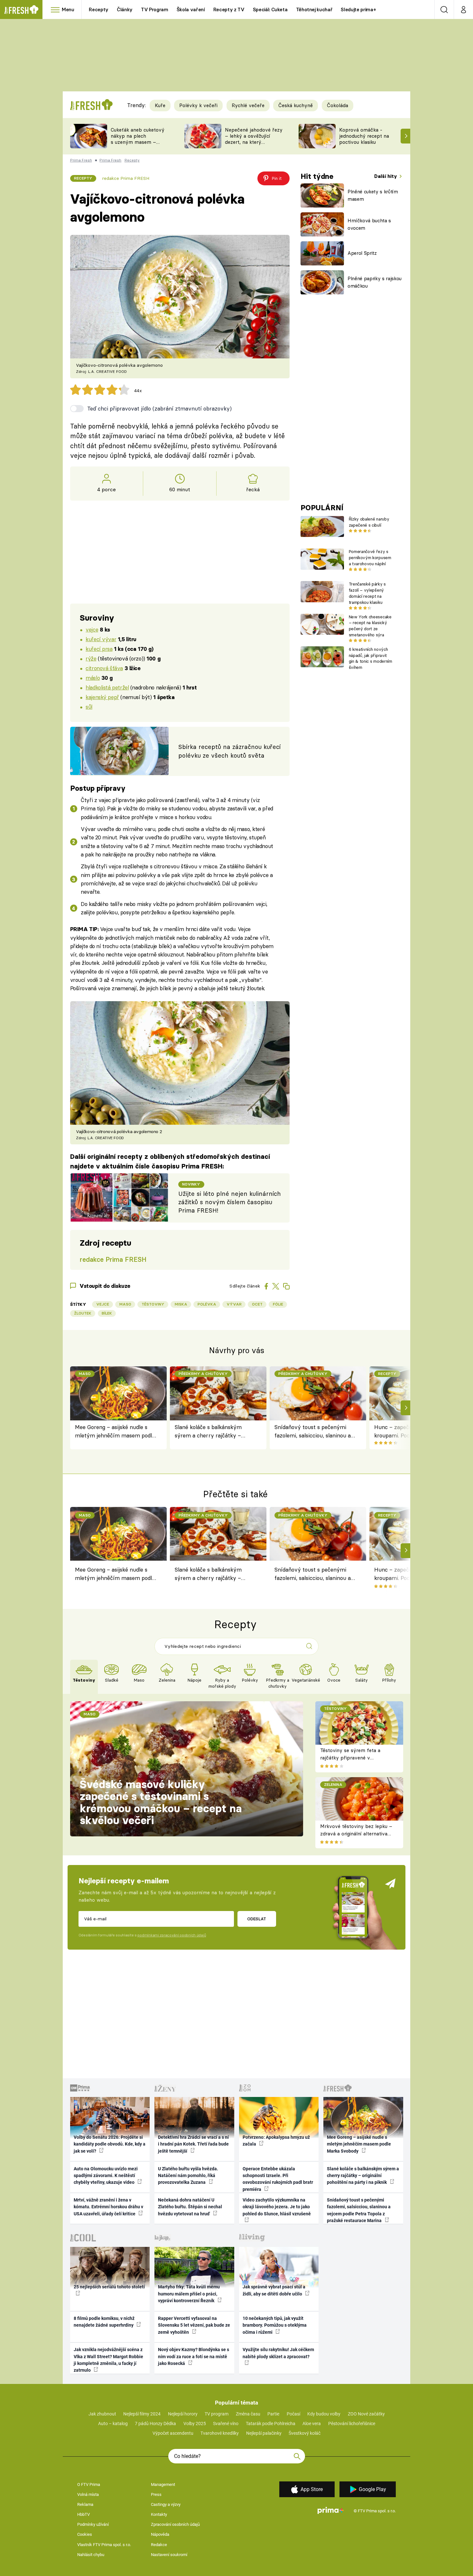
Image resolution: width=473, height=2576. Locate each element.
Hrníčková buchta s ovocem (369, 224)
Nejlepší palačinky (264, 2433)
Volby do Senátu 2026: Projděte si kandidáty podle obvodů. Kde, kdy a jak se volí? (110, 2144)
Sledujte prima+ (358, 9)
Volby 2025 (195, 2424)
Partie (273, 2414)
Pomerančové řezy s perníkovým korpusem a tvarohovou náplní (370, 558)
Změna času (248, 2414)
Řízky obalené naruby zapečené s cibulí (369, 522)
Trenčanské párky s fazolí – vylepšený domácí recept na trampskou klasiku (367, 593)
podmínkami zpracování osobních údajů (172, 1935)
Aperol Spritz (362, 253)
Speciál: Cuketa (270, 9)
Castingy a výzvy (166, 2504)
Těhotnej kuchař (314, 9)
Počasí (293, 2414)
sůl (89, 707)
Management (163, 2484)
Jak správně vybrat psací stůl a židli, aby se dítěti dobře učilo (274, 2290)
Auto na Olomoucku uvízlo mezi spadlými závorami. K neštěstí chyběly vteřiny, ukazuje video (106, 2176)
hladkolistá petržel (107, 687)
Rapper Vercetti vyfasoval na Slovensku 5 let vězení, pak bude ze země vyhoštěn (194, 2325)
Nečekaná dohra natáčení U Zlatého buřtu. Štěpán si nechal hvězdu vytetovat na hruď (190, 2207)
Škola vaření (191, 9)
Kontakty (159, 2514)
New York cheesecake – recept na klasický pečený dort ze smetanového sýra (370, 626)
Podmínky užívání (93, 2524)
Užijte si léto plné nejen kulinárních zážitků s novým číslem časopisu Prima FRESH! (230, 1202)
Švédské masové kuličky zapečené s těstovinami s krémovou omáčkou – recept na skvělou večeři (161, 1802)
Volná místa (88, 2494)
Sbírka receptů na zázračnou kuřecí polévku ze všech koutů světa (229, 751)
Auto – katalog (113, 2424)
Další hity (386, 176)
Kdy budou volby (324, 2414)
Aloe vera (312, 2424)
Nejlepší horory (183, 2414)
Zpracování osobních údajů (175, 2524)
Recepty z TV (229, 9)
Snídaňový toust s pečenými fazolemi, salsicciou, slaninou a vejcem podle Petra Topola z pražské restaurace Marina (313, 1432)
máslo (93, 678)
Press (156, 2494)
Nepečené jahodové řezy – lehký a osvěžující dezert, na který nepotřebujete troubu (254, 139)
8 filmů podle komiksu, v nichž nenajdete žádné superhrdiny (104, 2322)
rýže (91, 658)
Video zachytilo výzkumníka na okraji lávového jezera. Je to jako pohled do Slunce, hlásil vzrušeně (277, 2207)
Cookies (85, 2534)
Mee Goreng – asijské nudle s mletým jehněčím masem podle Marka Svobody (115, 1432)
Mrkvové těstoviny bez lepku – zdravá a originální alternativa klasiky (356, 1833)
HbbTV (83, 2514)
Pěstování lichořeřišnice (352, 2424)
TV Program (154, 9)
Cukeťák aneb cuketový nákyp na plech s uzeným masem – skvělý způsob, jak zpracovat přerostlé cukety (138, 145)
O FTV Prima (89, 2484)
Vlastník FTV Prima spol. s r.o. (104, 2545)
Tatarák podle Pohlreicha (271, 2424)
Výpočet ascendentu (173, 2433)
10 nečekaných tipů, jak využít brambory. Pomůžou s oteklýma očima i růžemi (275, 2325)
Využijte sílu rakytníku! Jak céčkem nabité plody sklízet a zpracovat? (278, 2353)
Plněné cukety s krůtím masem (373, 195)
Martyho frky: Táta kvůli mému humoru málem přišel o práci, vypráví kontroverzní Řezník (189, 2294)
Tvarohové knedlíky (220, 2433)
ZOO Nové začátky (366, 2414)
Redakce (159, 2545)
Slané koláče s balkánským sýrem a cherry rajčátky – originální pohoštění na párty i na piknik (212, 1432)
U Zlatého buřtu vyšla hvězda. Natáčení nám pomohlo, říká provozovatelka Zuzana (188, 2176)
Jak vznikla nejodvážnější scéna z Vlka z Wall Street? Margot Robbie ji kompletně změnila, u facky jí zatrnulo (108, 2360)
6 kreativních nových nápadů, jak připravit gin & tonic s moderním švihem (371, 658)
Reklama (85, 2504)
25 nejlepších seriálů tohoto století (109, 2287)
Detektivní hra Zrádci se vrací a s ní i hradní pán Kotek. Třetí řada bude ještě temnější (193, 2144)
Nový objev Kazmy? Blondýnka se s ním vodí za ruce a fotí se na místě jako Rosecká (194, 2356)
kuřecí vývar (101, 639)
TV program (217, 2414)
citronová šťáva (104, 668)
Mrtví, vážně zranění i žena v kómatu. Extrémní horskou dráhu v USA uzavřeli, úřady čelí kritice (108, 2207)
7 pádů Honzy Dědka (155, 2424)
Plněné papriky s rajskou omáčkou (375, 282)
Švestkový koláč (305, 2433)
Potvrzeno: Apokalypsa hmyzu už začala (276, 2141)
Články (125, 9)
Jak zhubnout (102, 2414)
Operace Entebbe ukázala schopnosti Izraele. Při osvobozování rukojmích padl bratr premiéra (278, 2179)
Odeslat (257, 1919)
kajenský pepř (102, 697)
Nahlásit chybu (91, 2555)
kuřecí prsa (99, 649)
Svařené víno (226, 2424)
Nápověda (160, 2534)
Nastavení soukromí (169, 2555)
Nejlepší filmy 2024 (142, 2414)
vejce (92, 629)
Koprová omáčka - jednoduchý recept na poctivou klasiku (364, 136)
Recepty (99, 9)
